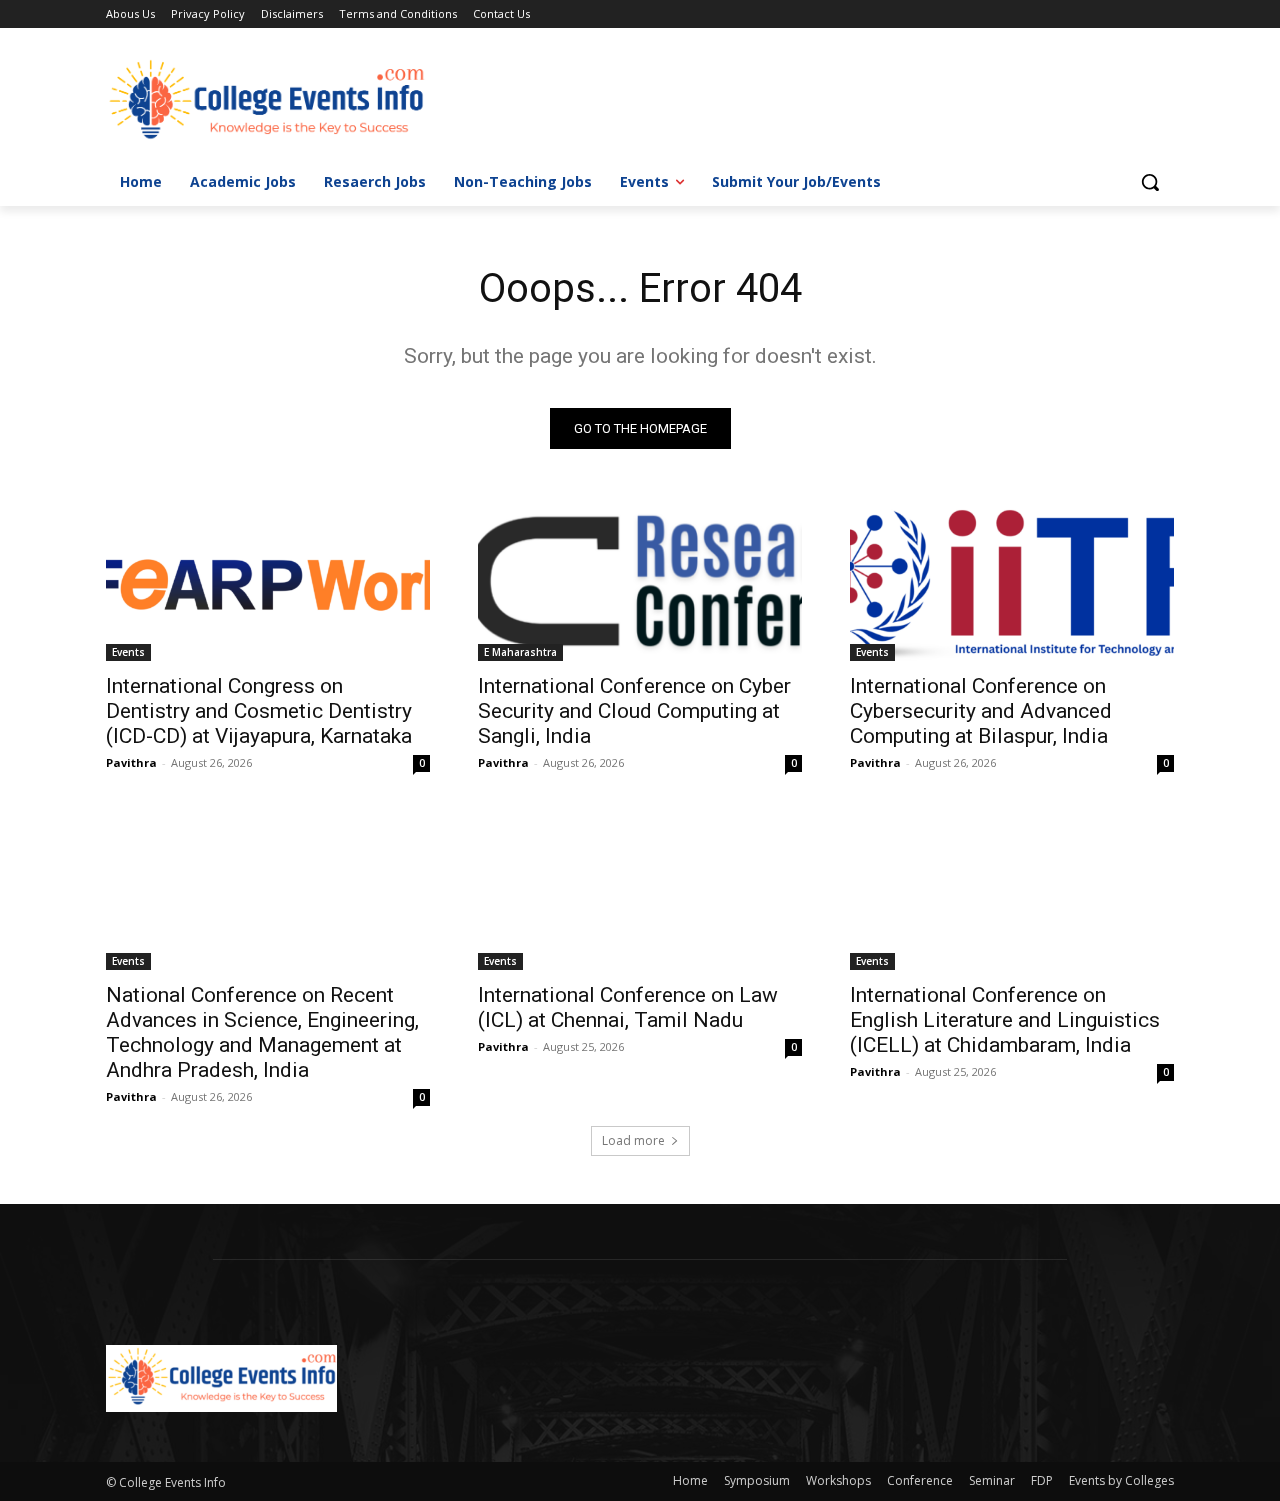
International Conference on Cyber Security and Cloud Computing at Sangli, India (634, 711)
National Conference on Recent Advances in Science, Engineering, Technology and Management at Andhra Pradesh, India (262, 1032)
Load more (633, 1140)
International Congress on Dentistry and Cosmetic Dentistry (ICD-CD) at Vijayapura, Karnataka (259, 711)
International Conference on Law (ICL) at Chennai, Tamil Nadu (628, 1007)
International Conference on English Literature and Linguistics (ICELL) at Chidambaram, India (1005, 1020)
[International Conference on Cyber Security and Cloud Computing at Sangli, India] (640, 580)
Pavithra (131, 762)
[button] (1150, 182)
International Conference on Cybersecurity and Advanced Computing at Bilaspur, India (981, 711)
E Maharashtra (520, 652)
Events (128, 652)
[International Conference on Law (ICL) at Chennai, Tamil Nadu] (640, 889)
